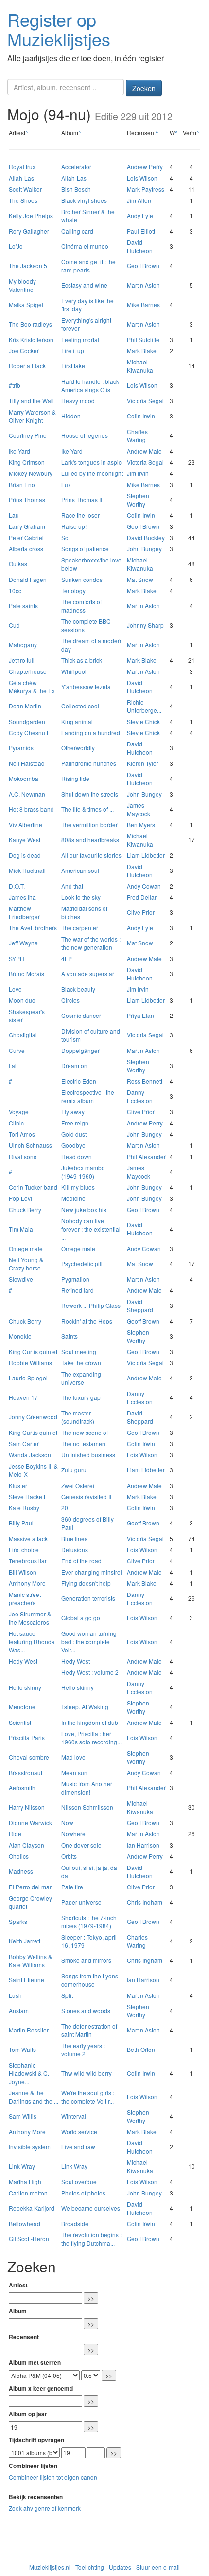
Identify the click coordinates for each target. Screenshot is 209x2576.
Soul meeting (79, 1351)
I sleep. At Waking (85, 1707)
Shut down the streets (90, 794)
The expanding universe (81, 1378)
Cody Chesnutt (28, 733)
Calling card (77, 231)
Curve (17, 1050)
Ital (13, 1065)
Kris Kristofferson (31, 339)
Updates (120, 2567)
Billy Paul (21, 1523)
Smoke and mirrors (86, 1960)
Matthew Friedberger (24, 912)
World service (79, 2132)
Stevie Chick (143, 721)
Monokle (20, 1336)
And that (72, 886)
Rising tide (75, 778)
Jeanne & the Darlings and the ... (34, 2097)
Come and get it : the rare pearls (88, 266)
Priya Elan (140, 1015)
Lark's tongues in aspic (91, 462)
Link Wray (22, 2166)
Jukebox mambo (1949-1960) (83, 1172)
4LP (67, 958)
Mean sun (74, 1772)
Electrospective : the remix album (88, 1096)
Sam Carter (24, 1443)
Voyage (19, 1112)
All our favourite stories (91, 855)
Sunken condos (82, 579)
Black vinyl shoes (84, 200)
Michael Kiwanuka (140, 366)
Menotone (22, 1707)
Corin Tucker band (33, 1187)
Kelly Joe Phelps (31, 215)
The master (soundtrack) (78, 1417)
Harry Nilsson (27, 1807)
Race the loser (80, 515)
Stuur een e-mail (158, 2567)
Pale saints (23, 606)
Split (67, 1995)
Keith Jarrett (25, 1941)
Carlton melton (28, 2193)
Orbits (69, 1856)
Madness (21, 1871)
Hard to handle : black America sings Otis (90, 385)
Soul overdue (79, 2182)
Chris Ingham (145, 1902)
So (65, 537)
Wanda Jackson (30, 1455)
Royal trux (22, 167)
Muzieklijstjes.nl (50, 2567)
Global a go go (81, 1618)
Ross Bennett (145, 1081)
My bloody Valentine (22, 285)
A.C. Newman (27, 794)
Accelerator (76, 167)
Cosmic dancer (81, 1015)
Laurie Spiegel (28, 1378)
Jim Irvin (138, 473)
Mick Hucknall (27, 870)
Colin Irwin (141, 416)
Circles (70, 1000)
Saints (70, 1336)
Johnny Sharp (145, 625)
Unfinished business (88, 1455)
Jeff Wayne (23, 943)
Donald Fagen (28, 579)
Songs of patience (85, 549)
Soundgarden (27, 721)
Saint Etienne (26, 1980)
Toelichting (90, 2567)
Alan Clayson (26, 1845)
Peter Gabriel (26, 537)
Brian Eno (22, 484)
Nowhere (73, 1834)
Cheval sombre (29, 1757)
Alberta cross (26, 549)
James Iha (22, 897)
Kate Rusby (24, 1508)
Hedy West (23, 1661)
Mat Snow (140, 579)
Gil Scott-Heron (29, 2239)
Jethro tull (22, 660)
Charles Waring (137, 435)
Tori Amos (22, 1134)
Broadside (75, 2223)
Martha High (25, 2182)
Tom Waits (22, 2049)
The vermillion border (89, 825)
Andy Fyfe (140, 215)
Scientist (20, 1722)
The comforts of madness (81, 606)
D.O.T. (17, 886)
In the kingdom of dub (90, 1722)
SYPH (17, 958)
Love (15, 989)
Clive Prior (141, 912)
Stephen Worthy (138, 500)
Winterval (74, 2116)
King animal (77, 721)
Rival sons (23, 1156)
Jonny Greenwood (33, 1417)
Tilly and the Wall (31, 401)
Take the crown (81, 1363)
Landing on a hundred (91, 733)
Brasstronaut (26, 1772)
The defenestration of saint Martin (89, 2030)
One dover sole (81, 1845)
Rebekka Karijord (32, 2208)
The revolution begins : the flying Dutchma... (91, 2239)
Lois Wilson (142, 178)
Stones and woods (86, 2010)
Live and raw (78, 2147)
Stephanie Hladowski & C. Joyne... (29, 2073)
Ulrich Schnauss (30, 1145)
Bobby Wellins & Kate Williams (30, 1960)
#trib (15, 385)
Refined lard (78, 1290)
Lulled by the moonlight (92, 473)
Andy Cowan (144, 886)
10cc (15, 590)
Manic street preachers (25, 1598)
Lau (14, 515)
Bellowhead (25, 2223)
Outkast (19, 564)
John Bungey (144, 549)
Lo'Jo (16, 246)
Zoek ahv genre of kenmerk (45, 2508)
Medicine (73, 1198)
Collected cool (80, 706)
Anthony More (27, 1583)
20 (65, 1508)
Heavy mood (78, 401)
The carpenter (80, 928)
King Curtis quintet (33, 1351)
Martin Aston (143, 285)
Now (67, 1823)
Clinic (16, 1123)
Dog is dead (25, 855)
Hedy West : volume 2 (90, 1672)
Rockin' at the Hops (87, 1321)
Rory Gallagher (29, 231)
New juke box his (84, 1209)
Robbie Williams (30, 1363)
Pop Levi (20, 1198)
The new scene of (85, 1432)
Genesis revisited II (86, 1497)
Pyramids (21, 748)
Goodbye (73, 1145)
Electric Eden (79, 1081)
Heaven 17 (23, 1397)
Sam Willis (23, 2116)
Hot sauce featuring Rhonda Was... (32, 1642)
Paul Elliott (141, 231)
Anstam (19, 2010)
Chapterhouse (28, 671)
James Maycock (139, 809)
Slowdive (21, 1279)
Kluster (18, 1485)
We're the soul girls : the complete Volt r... (88, 2097)
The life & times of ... (87, 809)
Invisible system (30, 2147)
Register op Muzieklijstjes (59, 29)
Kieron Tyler (143, 763)
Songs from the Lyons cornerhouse (90, 1980)
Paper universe (81, 1902)
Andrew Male (144, 451)
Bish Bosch (76, 189)
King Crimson (27, 462)
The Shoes (23, 200)
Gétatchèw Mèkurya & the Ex (32, 687)
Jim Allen (139, 200)
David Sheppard (140, 1306)
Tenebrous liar (28, 1561)
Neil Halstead (27, 763)
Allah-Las (21, 178)
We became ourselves (91, 2208)
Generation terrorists (88, 1598)
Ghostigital (23, 1035)
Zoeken (144, 88)
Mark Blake (142, 351)
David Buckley (146, 537)
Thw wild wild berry (87, 2073)
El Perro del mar (30, 1887)
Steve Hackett (27, 1497)
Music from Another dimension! (87, 1788)
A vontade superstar (88, 973)
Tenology (73, 590)
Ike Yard (19, 451)
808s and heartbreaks (90, 840)
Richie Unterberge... (144, 706)
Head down (77, 1156)
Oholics (19, 1856)
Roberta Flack (27, 366)
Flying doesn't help (86, 1583)
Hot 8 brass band (31, 809)
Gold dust (74, 1134)
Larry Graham (27, 526)
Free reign (75, 1123)
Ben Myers (141, 825)
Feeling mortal (80, 339)
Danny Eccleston (140, 1096)
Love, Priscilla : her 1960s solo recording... (91, 1738)
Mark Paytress (146, 189)
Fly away (73, 1112)
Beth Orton (141, 2049)
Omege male (26, 1248)
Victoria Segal (145, 401)
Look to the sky (81, 897)
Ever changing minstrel (92, 1572)
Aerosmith (22, 1787)
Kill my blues (78, 1187)
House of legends (85, 435)
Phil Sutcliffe (143, 339)
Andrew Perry (145, 167)
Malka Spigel (26, 304)
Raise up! (74, 526)
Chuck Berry (25, 1209)
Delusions (75, 1550)
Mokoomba (24, 778)
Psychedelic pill (82, 1263)
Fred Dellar (142, 897)
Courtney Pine (28, 435)
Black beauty (78, 989)
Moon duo (22, 1000)
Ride (15, 1834)
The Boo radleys (30, 324)
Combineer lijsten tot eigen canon (53, 2477)
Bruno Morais (26, 973)
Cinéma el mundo (85, 246)
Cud (14, 625)
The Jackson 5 (28, 265)
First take (73, 366)
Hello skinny (25, 1687)
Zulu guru (74, 1470)
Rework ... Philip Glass (91, 1305)
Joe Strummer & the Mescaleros (30, 1618)
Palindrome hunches (89, 763)
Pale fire (72, 1887)
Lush (15, 1995)
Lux (66, 484)
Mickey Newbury (31, 473)
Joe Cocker (24, 351)
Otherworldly (78, 748)
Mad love (73, 1757)
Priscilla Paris (27, 1737)
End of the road (81, 1561)
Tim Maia (21, 1229)
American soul (80, 870)
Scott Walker (25, 189)
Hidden (71, 416)
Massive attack (28, 1538)
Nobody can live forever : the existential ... (91, 1229)
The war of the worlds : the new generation (91, 943)
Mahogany (23, 644)
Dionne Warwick (30, 1823)
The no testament (84, 1443)
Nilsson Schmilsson (87, 1807)
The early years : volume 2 (83, 2050)
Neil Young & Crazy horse (26, 1264)
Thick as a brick (82, 660)
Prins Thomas (27, 499)
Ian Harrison (143, 1845)
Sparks (18, 1921)
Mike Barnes (143, 304)
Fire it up (73, 351)
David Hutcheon (140, 246)
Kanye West (25, 840)
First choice (24, 1550)
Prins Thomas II (82, 499)
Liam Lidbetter (146, 855)
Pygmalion (75, 1279)
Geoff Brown (143, 265)
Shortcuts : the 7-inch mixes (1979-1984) (89, 1922)
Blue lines (74, 1538)
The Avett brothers (33, 928)
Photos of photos (83, 2193)
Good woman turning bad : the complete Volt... (89, 1642)
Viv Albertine (26, 825)
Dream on (74, 1065)
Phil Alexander (146, 1156)
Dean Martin (25, 706)
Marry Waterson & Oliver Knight (32, 416)
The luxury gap (81, 1397)
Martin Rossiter (29, 2030)
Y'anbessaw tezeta (86, 686)
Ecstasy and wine (84, 285)
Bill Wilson (23, 1572)
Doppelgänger (80, 1050)
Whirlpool (74, 671)
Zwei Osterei (78, 1485)
